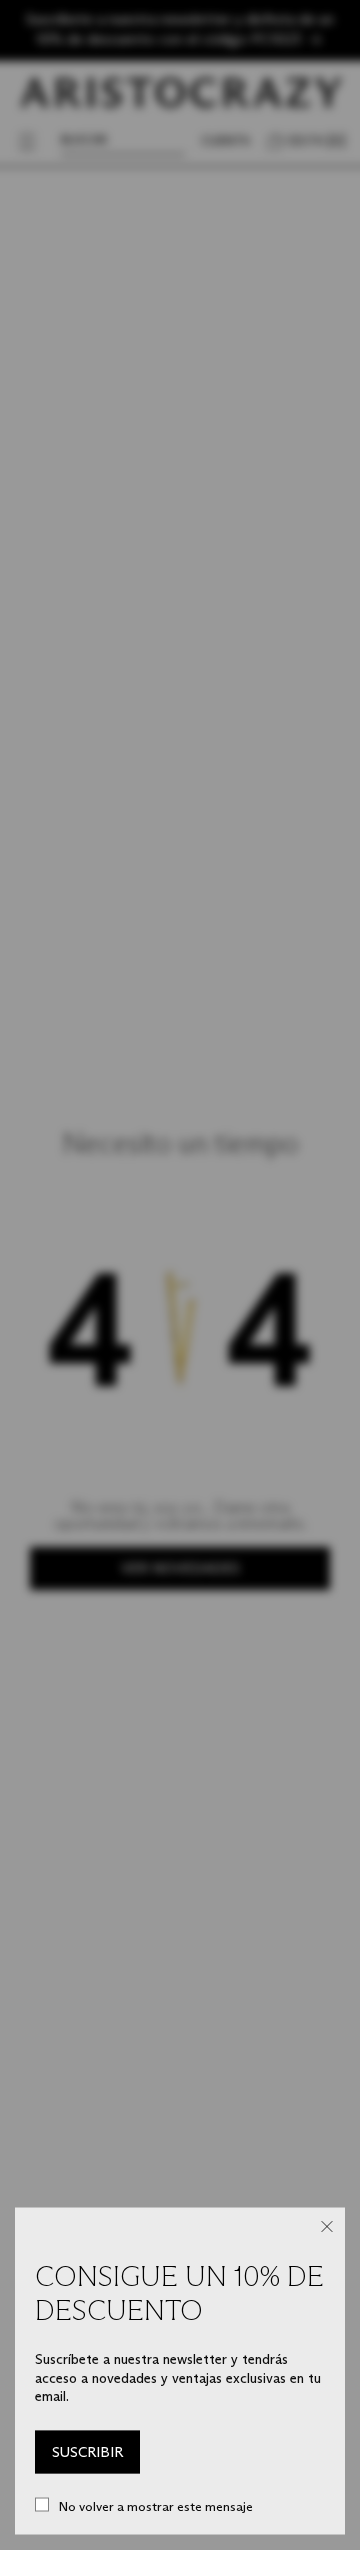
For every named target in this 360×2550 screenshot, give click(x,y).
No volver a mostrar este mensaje (156, 2506)
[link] (87, 2452)
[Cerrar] (327, 2227)
